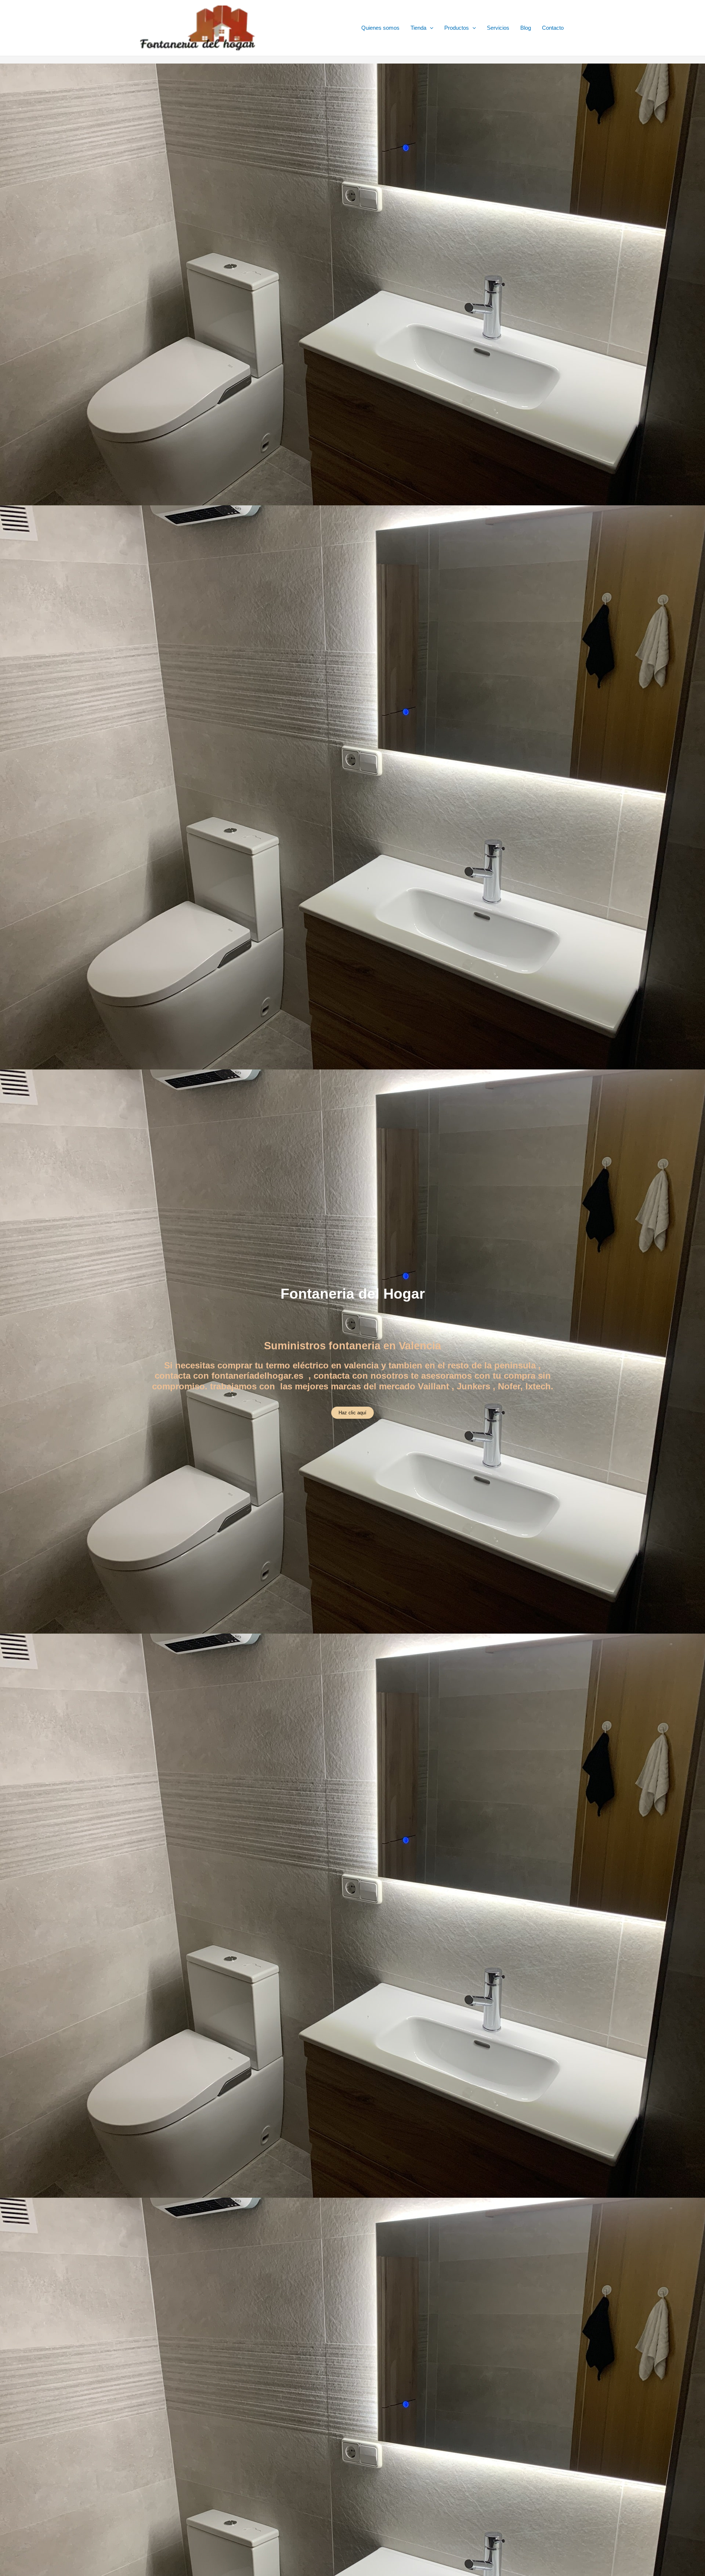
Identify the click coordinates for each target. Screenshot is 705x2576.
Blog (526, 28)
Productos (457, 28)
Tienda (418, 28)
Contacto (553, 28)
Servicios (498, 28)
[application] (430, 28)
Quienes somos (380, 28)
